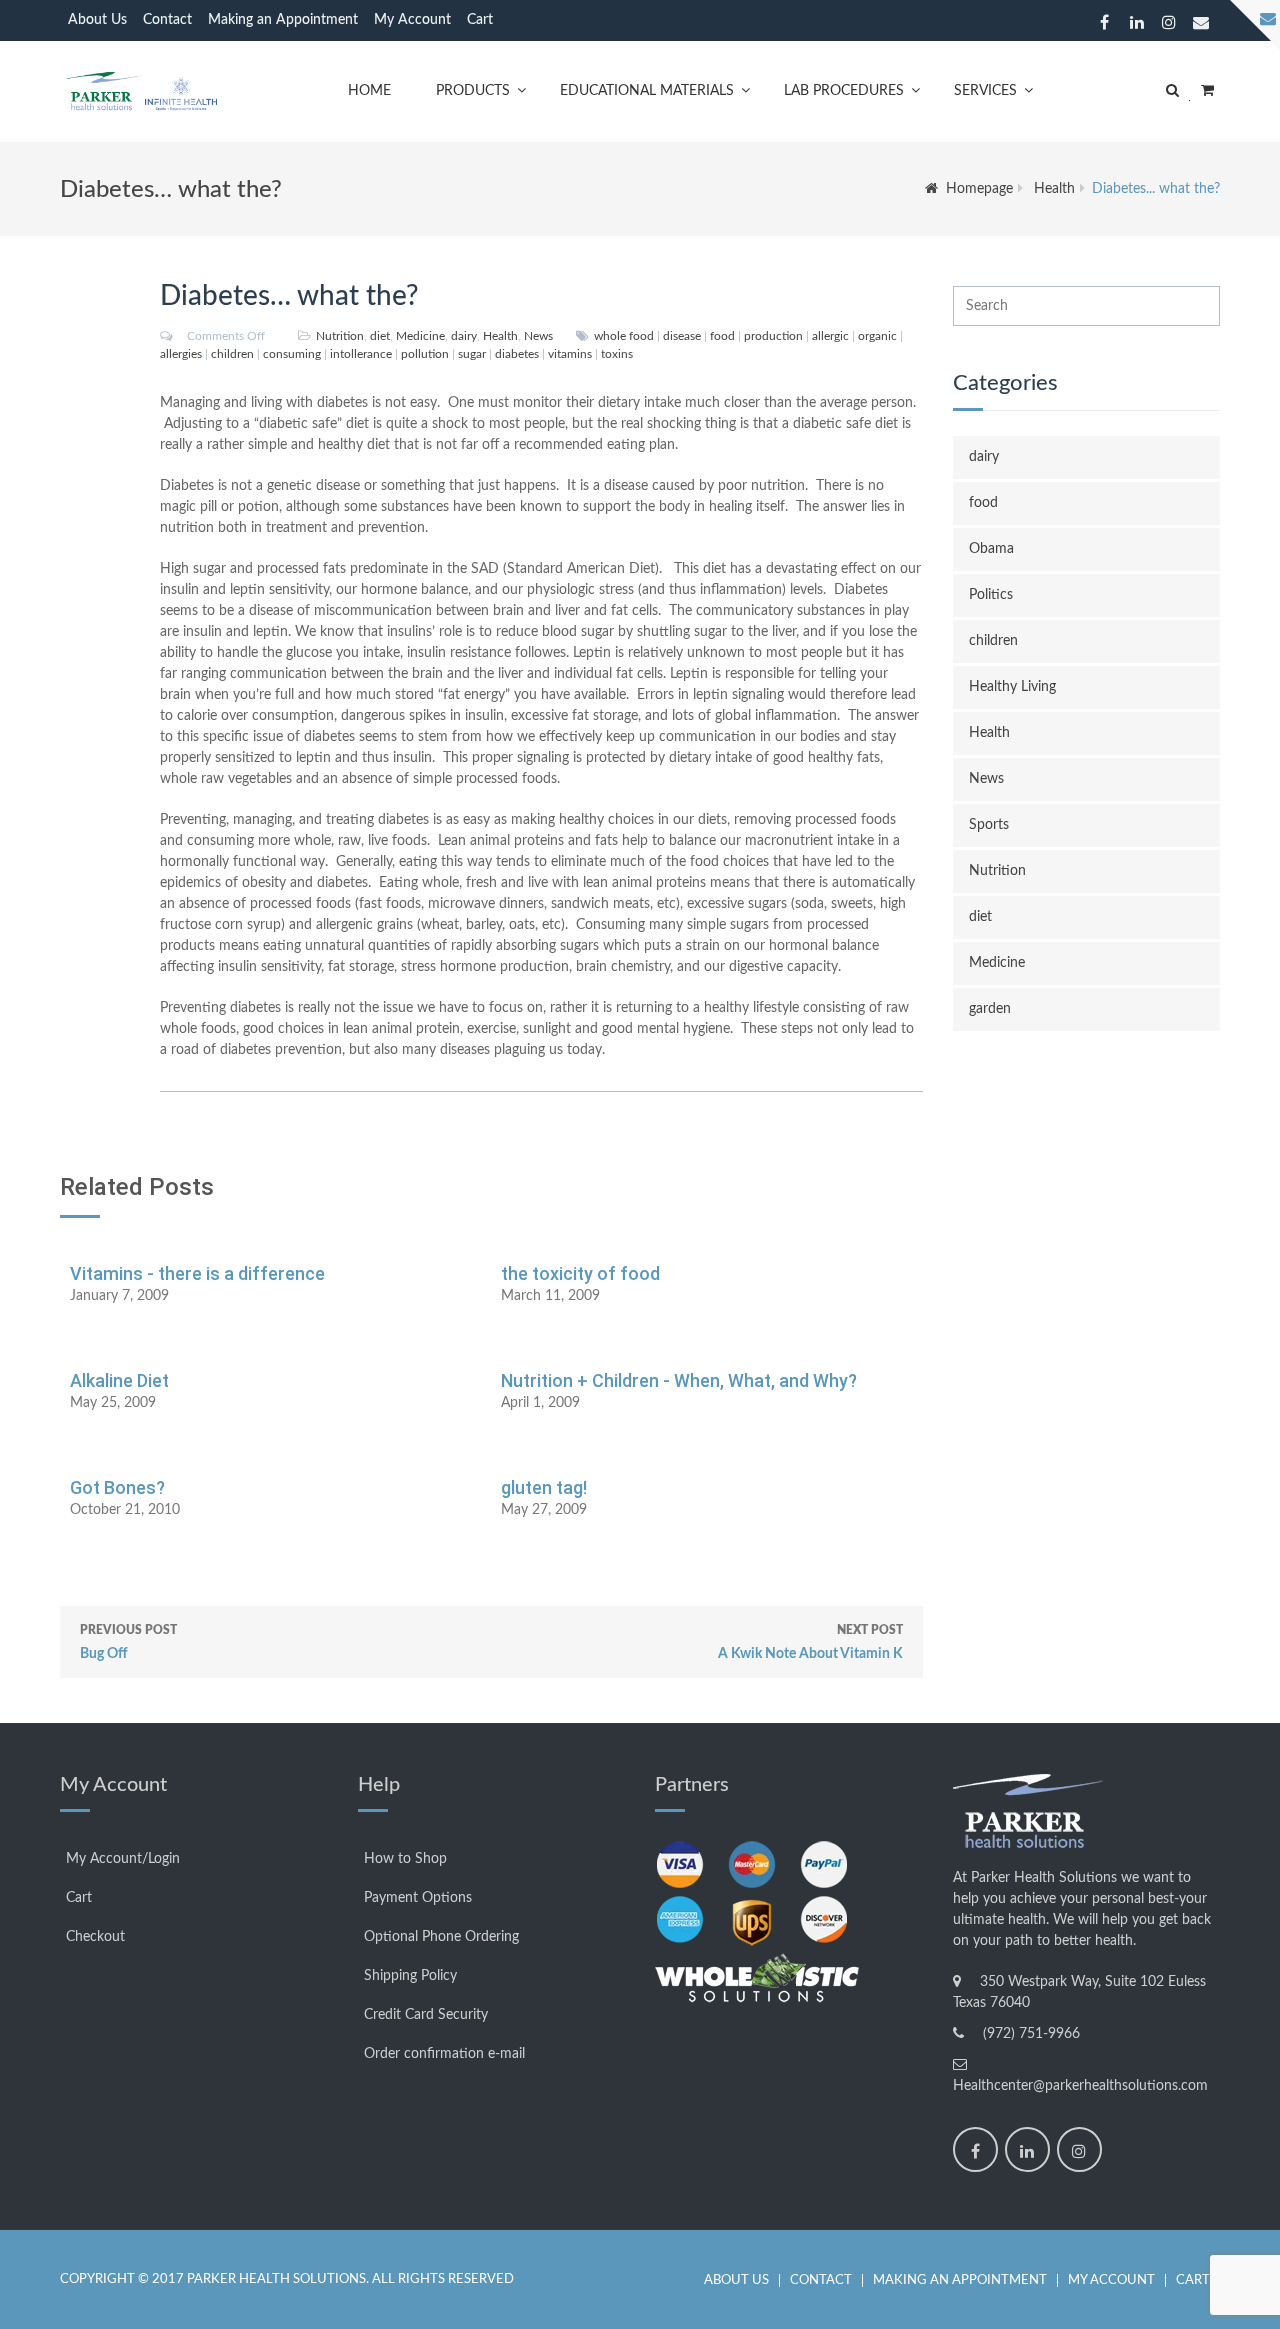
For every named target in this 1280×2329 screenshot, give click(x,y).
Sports (989, 825)
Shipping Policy (410, 1976)
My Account (412, 20)
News (538, 336)
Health (1054, 189)
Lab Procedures (844, 91)
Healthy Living (1012, 687)
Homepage (979, 189)
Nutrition (340, 336)
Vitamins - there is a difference (197, 1273)
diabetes (517, 354)
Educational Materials (647, 91)
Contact (167, 20)
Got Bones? (117, 1487)
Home (369, 91)
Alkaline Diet (119, 1380)
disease (682, 336)
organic (877, 336)
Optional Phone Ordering (441, 1937)
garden (990, 1009)
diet (380, 336)
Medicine (420, 336)
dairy (464, 336)
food (722, 336)
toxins (617, 354)
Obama (991, 549)
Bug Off (128, 1642)
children (232, 354)
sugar (472, 354)
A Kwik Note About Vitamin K (810, 1642)
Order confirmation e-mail (444, 2054)
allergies (181, 354)
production (773, 336)
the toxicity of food (580, 1273)
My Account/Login (123, 1859)
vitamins (570, 354)
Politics (991, 595)
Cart (480, 20)
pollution (425, 354)
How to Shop (405, 1859)
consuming (292, 354)
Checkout (95, 1937)
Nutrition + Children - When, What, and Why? (679, 1380)
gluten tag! (544, 1487)
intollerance (361, 354)
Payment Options (418, 1898)
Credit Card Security (426, 2015)
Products (473, 91)
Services (985, 91)
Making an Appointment (283, 20)
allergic (830, 336)
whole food (624, 336)
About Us (97, 20)
